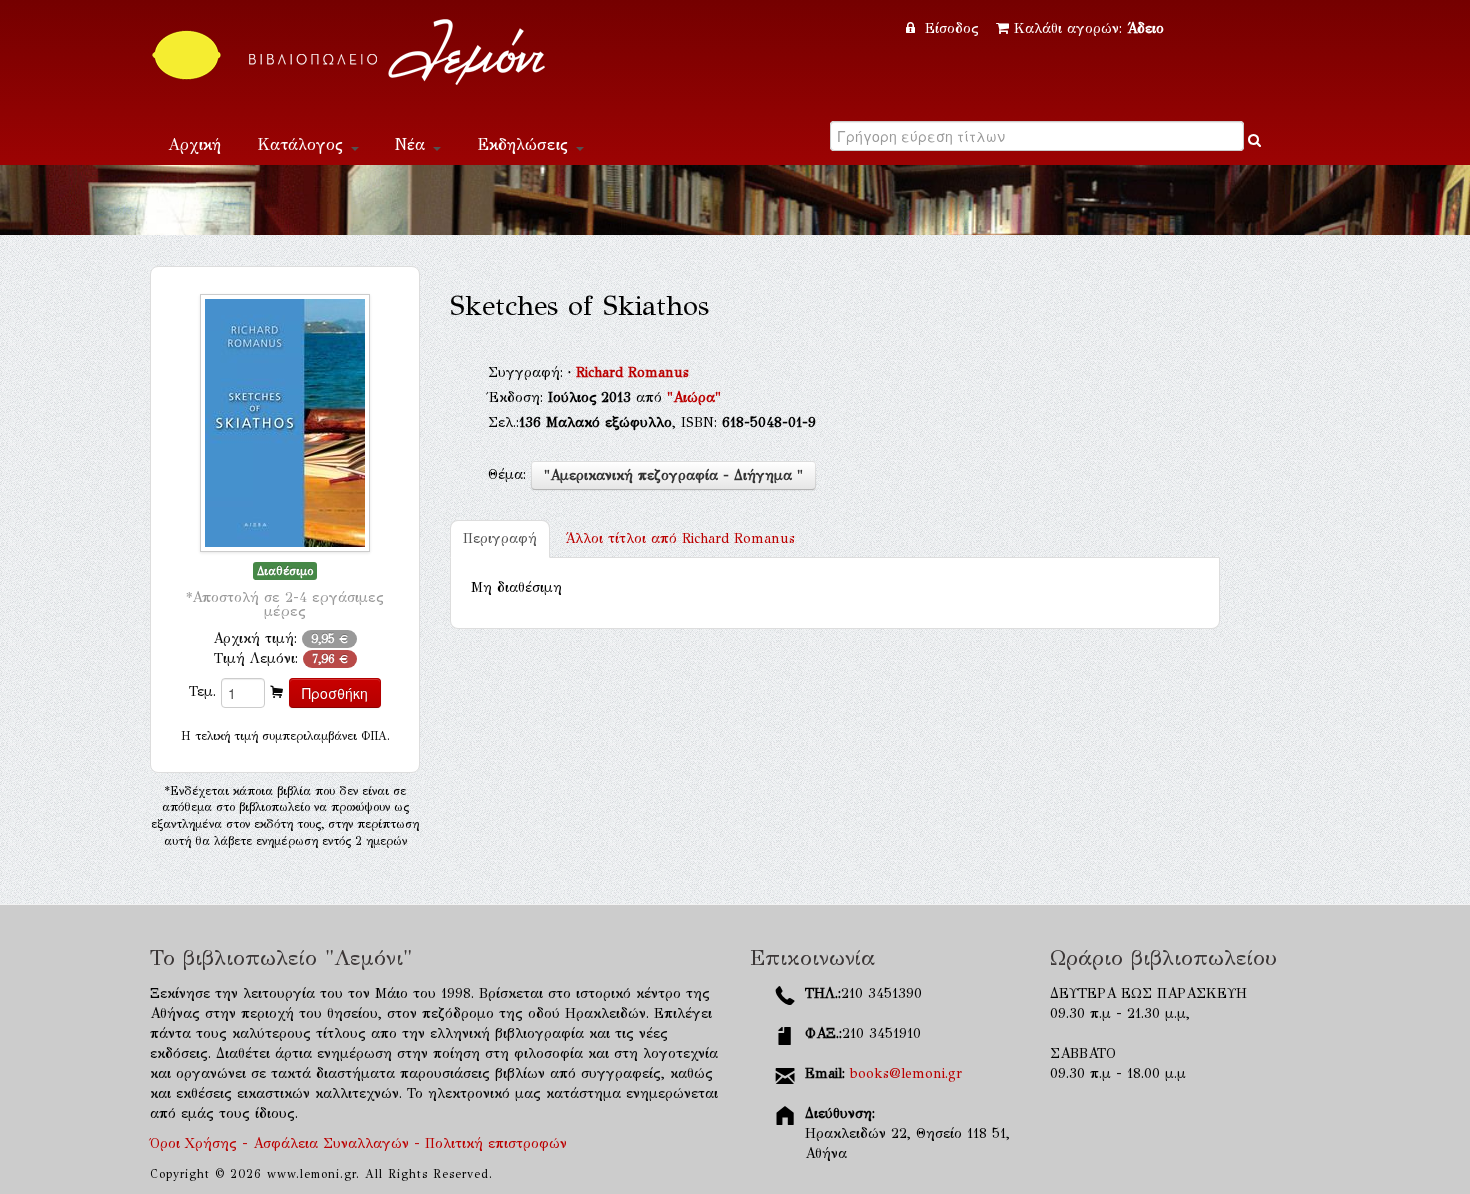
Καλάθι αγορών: (1089, 28)
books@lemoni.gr (906, 1073)
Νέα (413, 144)
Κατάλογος (303, 144)
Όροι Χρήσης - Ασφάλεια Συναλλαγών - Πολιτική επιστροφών (358, 1143)
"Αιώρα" (694, 397)
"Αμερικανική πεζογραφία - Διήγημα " (673, 475)
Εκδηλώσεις (525, 144)
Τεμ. (202, 691)
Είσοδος (952, 28)
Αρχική (194, 144)
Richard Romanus (632, 372)
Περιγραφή (500, 538)
